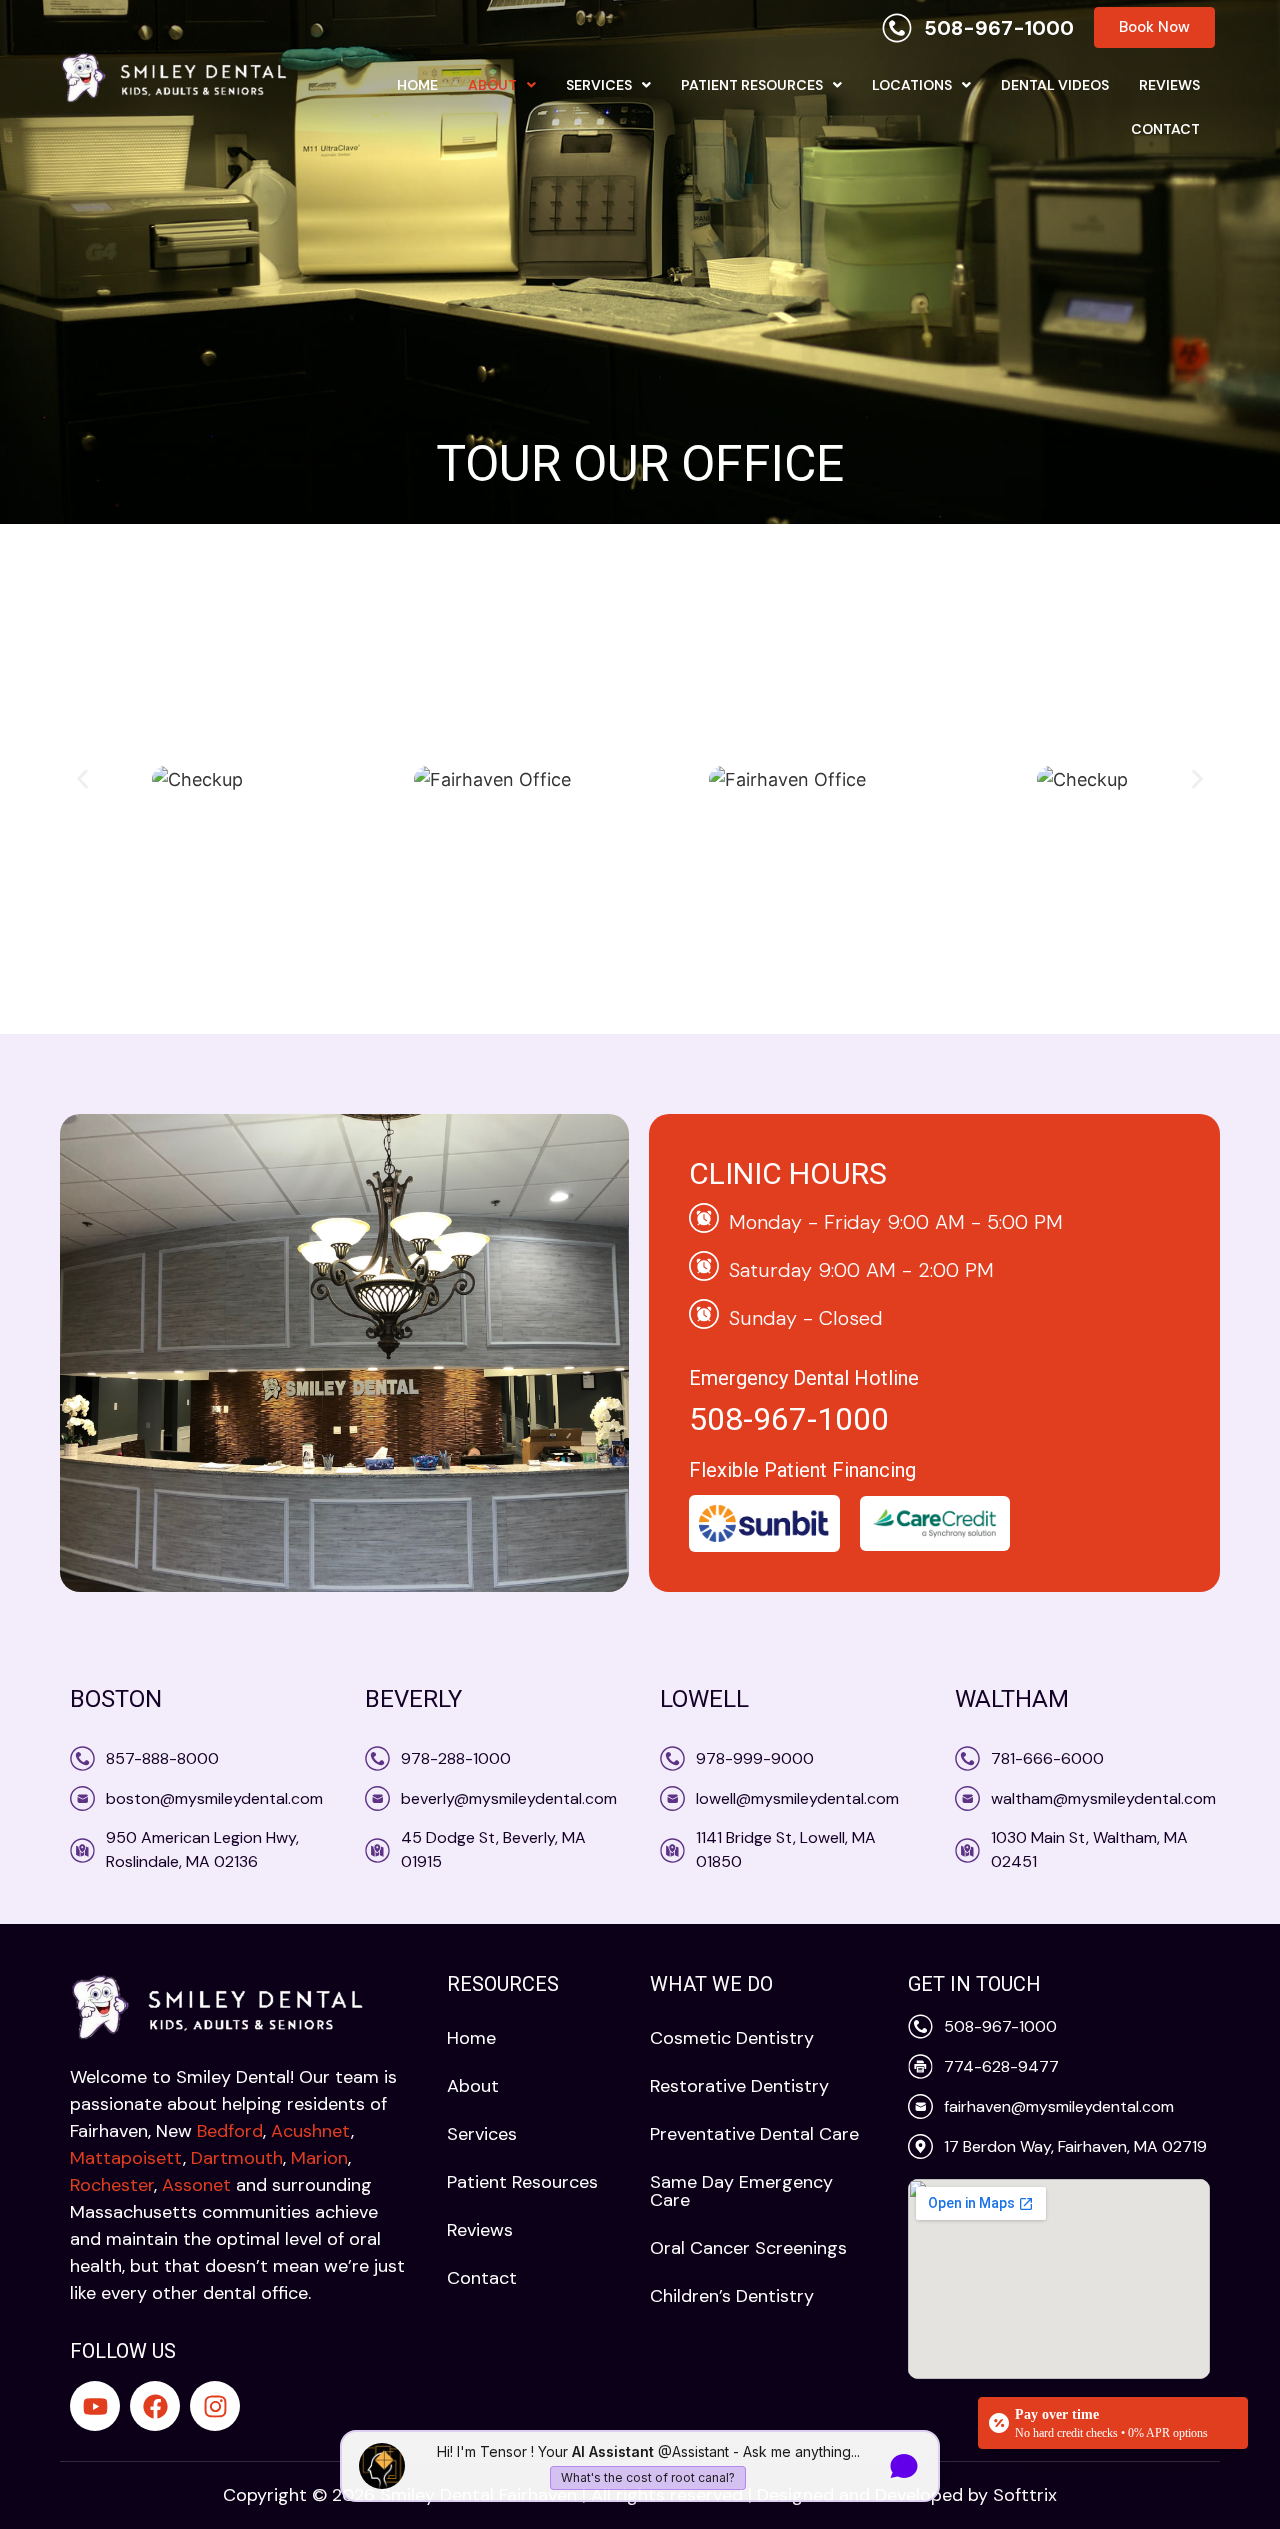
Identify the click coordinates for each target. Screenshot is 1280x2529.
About (492, 85)
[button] (502, 85)
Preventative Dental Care (754, 2134)
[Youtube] (95, 2406)
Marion (319, 2158)
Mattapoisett (126, 2158)
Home (417, 85)
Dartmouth (237, 2158)
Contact (1165, 129)
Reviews (1169, 85)
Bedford (230, 2131)
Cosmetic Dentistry (732, 2038)
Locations (912, 85)
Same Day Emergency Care (741, 2191)
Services (599, 85)
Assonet (196, 2185)
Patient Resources (752, 85)
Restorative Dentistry (739, 2086)
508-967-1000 (789, 1419)
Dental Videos (1055, 85)
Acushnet (311, 2131)
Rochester (112, 2185)
